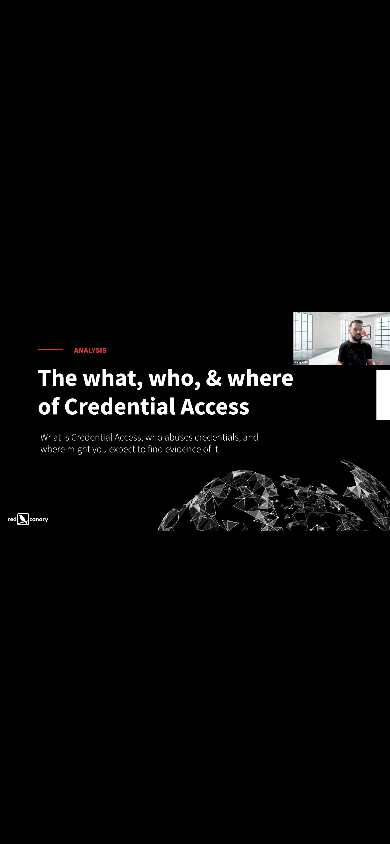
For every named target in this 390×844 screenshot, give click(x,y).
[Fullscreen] (370, 827)
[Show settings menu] (330, 827)
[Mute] (290, 827)
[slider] (182, 827)
